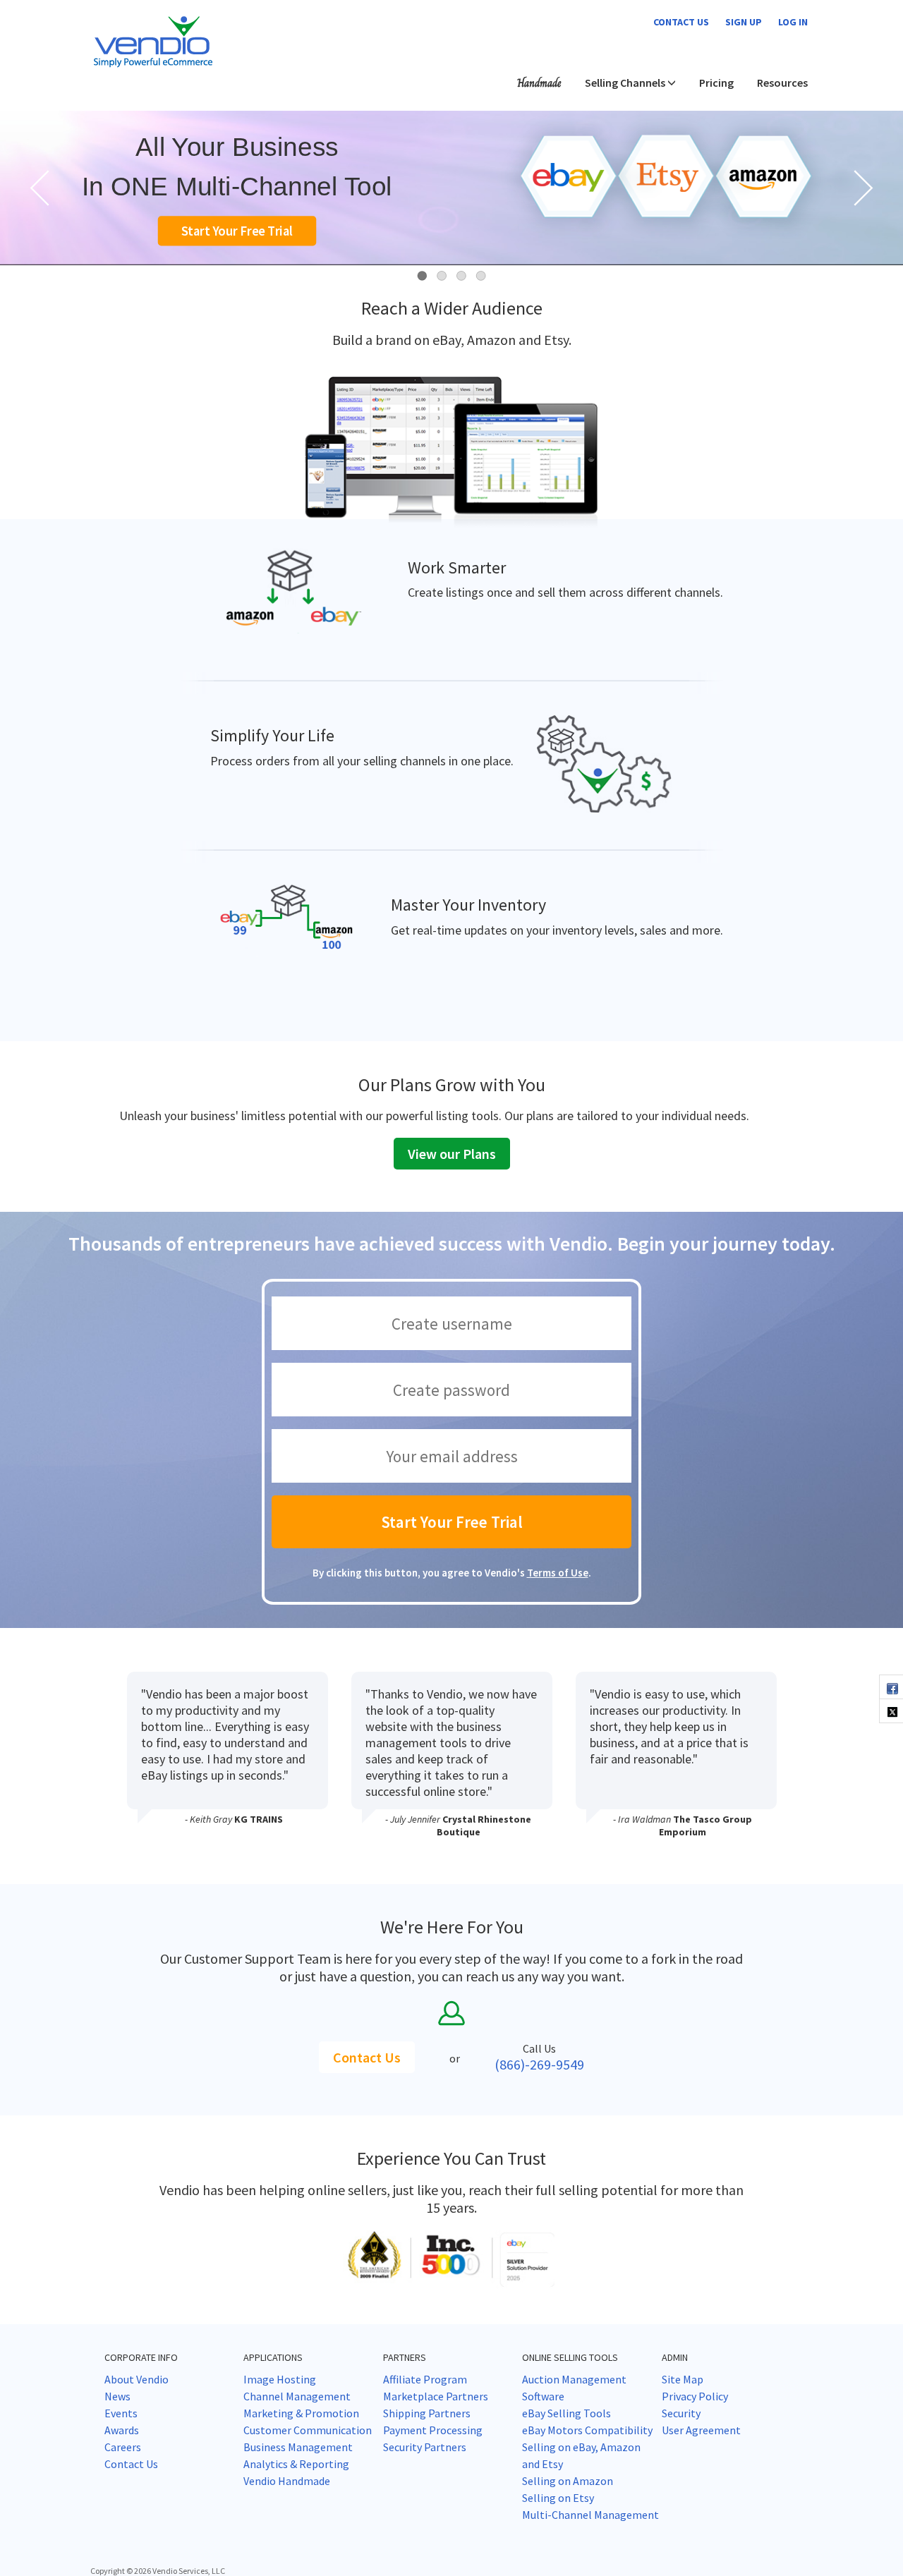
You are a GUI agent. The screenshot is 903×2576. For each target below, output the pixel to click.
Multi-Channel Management (590, 2515)
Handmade (539, 83)
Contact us (681, 22)
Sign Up (744, 22)
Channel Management (297, 2396)
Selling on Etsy (558, 2498)
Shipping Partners (427, 2413)
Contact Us (367, 2057)
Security (681, 2413)
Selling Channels (626, 83)
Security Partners (425, 2447)
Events (121, 2413)
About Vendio (137, 2379)
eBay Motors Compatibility (587, 2430)
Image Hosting (280, 2379)
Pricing (716, 83)
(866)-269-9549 (539, 2064)
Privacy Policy (695, 2396)
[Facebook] (891, 1687)
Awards (122, 2430)
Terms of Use (558, 1573)
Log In (793, 22)
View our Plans (452, 1154)
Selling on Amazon (568, 2481)
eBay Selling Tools (566, 2413)
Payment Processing (433, 2430)
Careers (123, 2447)
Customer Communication (308, 2430)
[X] (891, 1711)
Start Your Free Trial (237, 231)
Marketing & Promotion (301, 2413)
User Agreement (701, 2430)
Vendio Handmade (287, 2481)
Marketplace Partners (436, 2396)
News (117, 2396)
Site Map (683, 2379)
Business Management (298, 2447)
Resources (782, 83)
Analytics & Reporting (296, 2464)
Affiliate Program (425, 2379)
